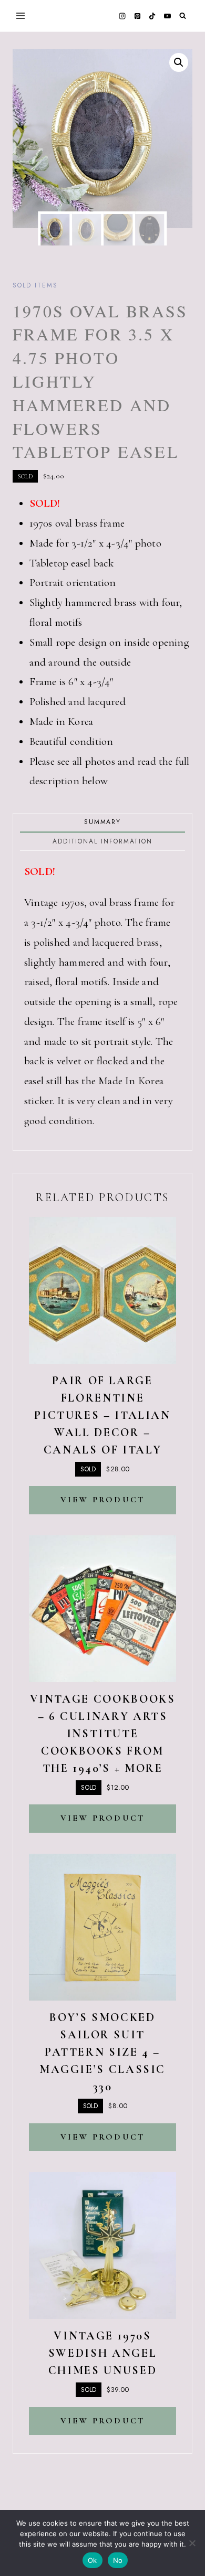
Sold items (35, 285)
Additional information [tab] (102, 841)
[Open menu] (21, 15)
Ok (93, 2560)
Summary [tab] (102, 822)
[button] (179, 62)
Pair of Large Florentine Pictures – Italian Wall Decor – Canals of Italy (102, 1415)
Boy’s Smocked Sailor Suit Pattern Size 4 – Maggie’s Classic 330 (102, 2052)
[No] (192, 2543)
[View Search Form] (183, 16)
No (118, 2560)
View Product (102, 1500)
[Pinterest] (137, 16)
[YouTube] (167, 16)
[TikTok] (152, 16)
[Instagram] (122, 16)
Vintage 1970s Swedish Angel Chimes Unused (102, 2353)
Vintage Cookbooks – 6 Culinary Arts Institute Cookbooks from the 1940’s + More (103, 1734)
